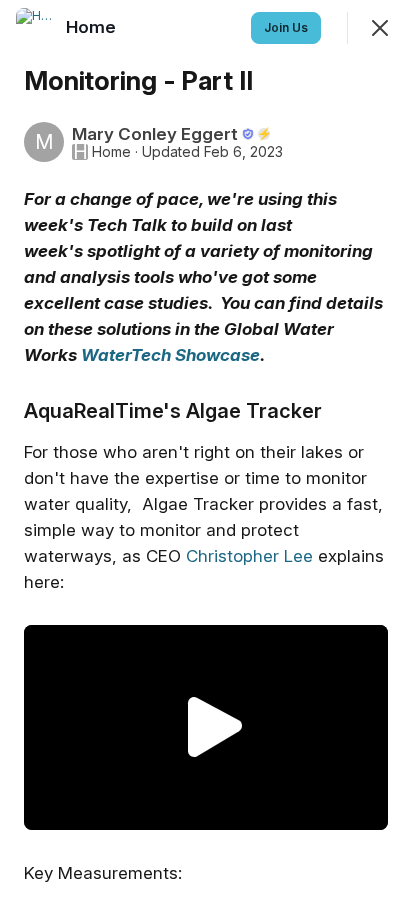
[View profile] (36, 28)
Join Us (286, 27)
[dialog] (206, 457)
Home (111, 152)
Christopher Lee (249, 556)
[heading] (93, 27)
